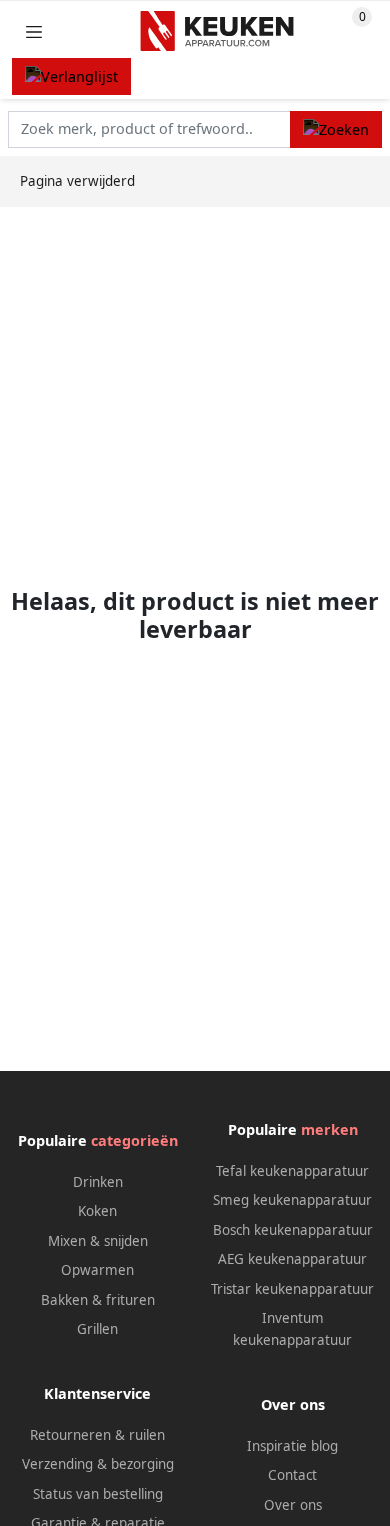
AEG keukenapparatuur (292, 1259)
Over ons (293, 1505)
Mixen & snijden (98, 1241)
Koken (97, 1211)
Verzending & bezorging (98, 1464)
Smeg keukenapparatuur (292, 1200)
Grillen (97, 1329)
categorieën (134, 1140)
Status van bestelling (98, 1494)
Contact (292, 1475)
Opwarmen (97, 1270)
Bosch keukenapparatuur (293, 1230)
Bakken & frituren (98, 1300)
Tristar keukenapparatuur (292, 1289)
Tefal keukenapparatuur (292, 1171)
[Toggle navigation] (34, 31)
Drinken (98, 1182)
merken (329, 1129)
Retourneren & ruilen (97, 1435)
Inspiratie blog (292, 1446)
